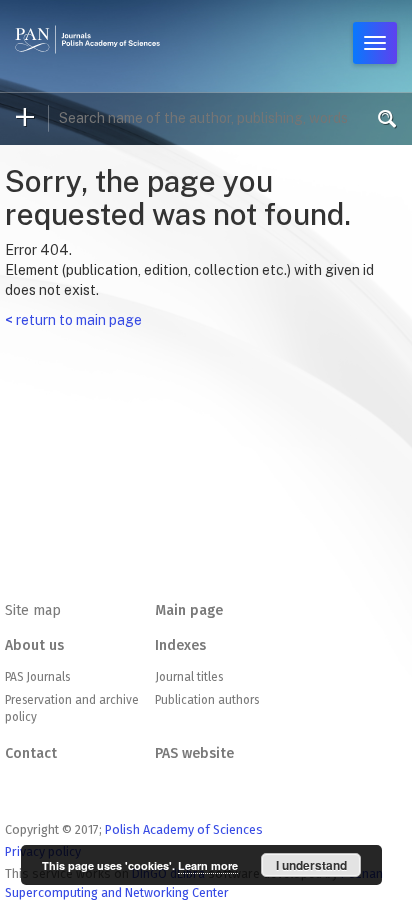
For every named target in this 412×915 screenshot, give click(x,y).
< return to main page (73, 320)
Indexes (180, 645)
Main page (189, 610)
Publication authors (207, 700)
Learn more (208, 865)
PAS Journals (37, 677)
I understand (311, 865)
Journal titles (189, 677)
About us (34, 645)
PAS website (194, 753)
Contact (31, 753)
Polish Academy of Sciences (184, 829)
